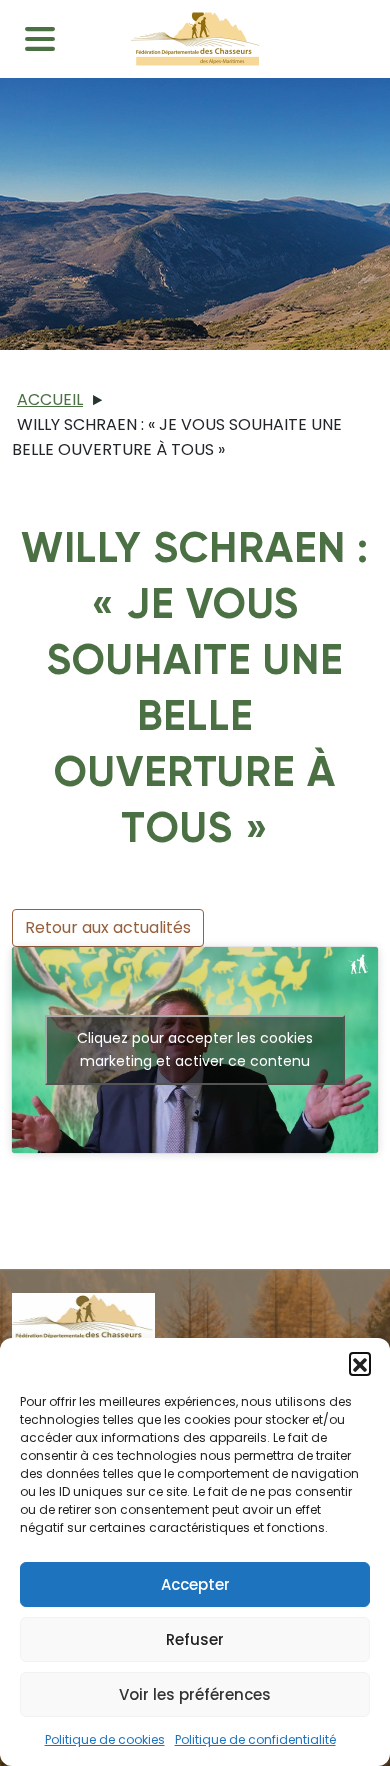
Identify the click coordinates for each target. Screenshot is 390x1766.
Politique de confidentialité (255, 1739)
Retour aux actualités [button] (108, 927)
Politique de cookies (105, 1739)
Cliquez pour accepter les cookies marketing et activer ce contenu (195, 1049)
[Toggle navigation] (40, 39)
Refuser (195, 1639)
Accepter (195, 1584)
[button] (360, 1363)
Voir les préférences (195, 1694)
